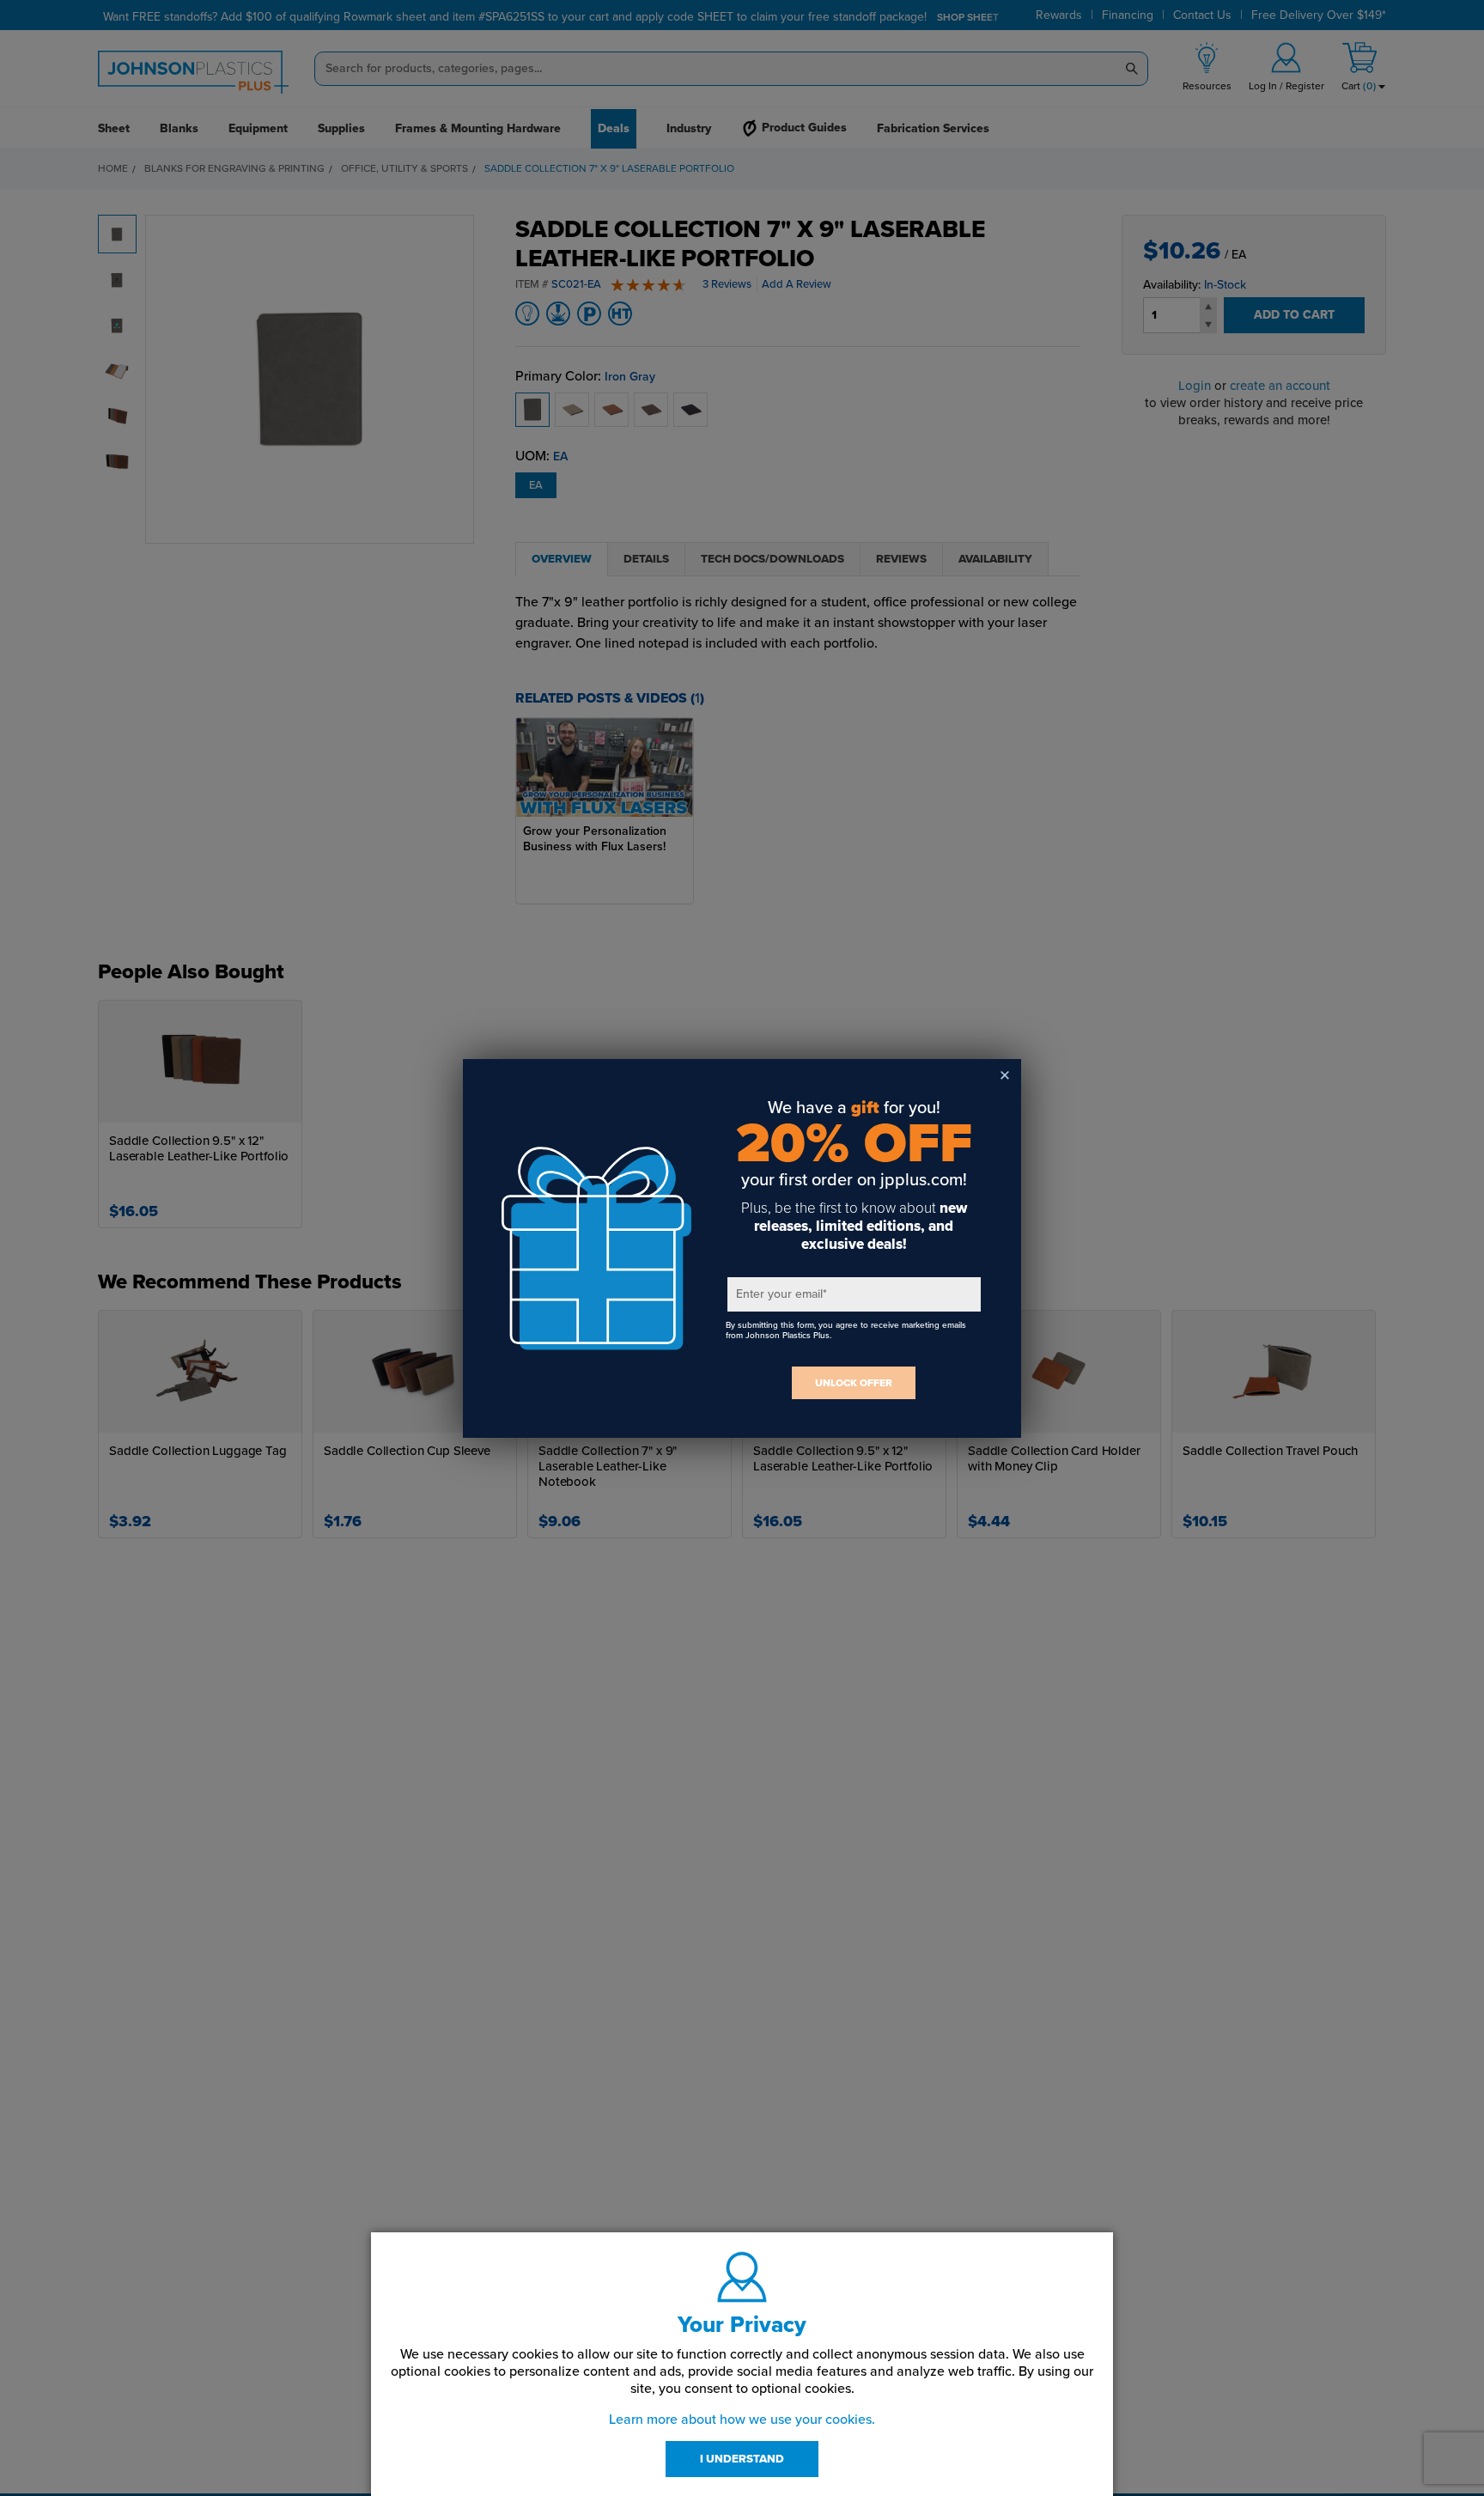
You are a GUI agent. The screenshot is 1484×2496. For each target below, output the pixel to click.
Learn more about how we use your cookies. (742, 2420)
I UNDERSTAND (742, 2459)
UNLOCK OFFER (854, 1383)
